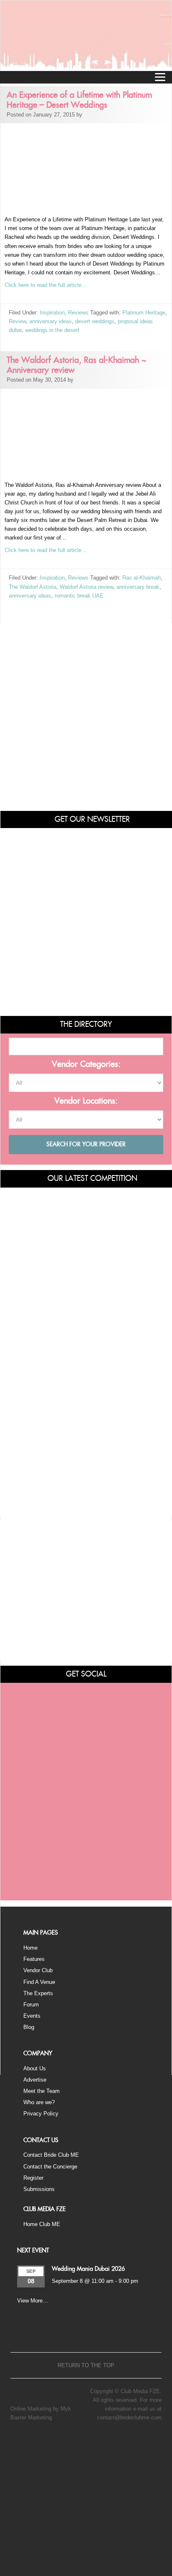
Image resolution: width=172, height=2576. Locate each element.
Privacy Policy (41, 2114)
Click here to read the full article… (46, 285)
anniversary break (138, 587)
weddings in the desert (52, 330)
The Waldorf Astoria (33, 587)
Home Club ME (42, 2224)
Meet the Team (42, 2091)
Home (30, 1948)
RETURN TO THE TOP (86, 2365)
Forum (31, 2005)
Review (17, 321)
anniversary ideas (51, 321)
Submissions (39, 2189)
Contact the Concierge (50, 2167)
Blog (29, 2027)
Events (32, 2016)
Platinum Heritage (144, 313)
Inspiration (52, 313)
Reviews (78, 313)
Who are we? (39, 2102)
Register (33, 2178)
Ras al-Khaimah (142, 578)
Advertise (35, 2080)
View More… (33, 2301)
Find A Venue (39, 1982)
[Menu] (160, 77)
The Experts (38, 1993)
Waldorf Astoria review (86, 587)
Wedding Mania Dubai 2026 (88, 2269)
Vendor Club (38, 1970)
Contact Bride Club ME (51, 2155)
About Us (35, 2068)
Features (34, 1959)
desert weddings (95, 321)
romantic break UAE (79, 596)
